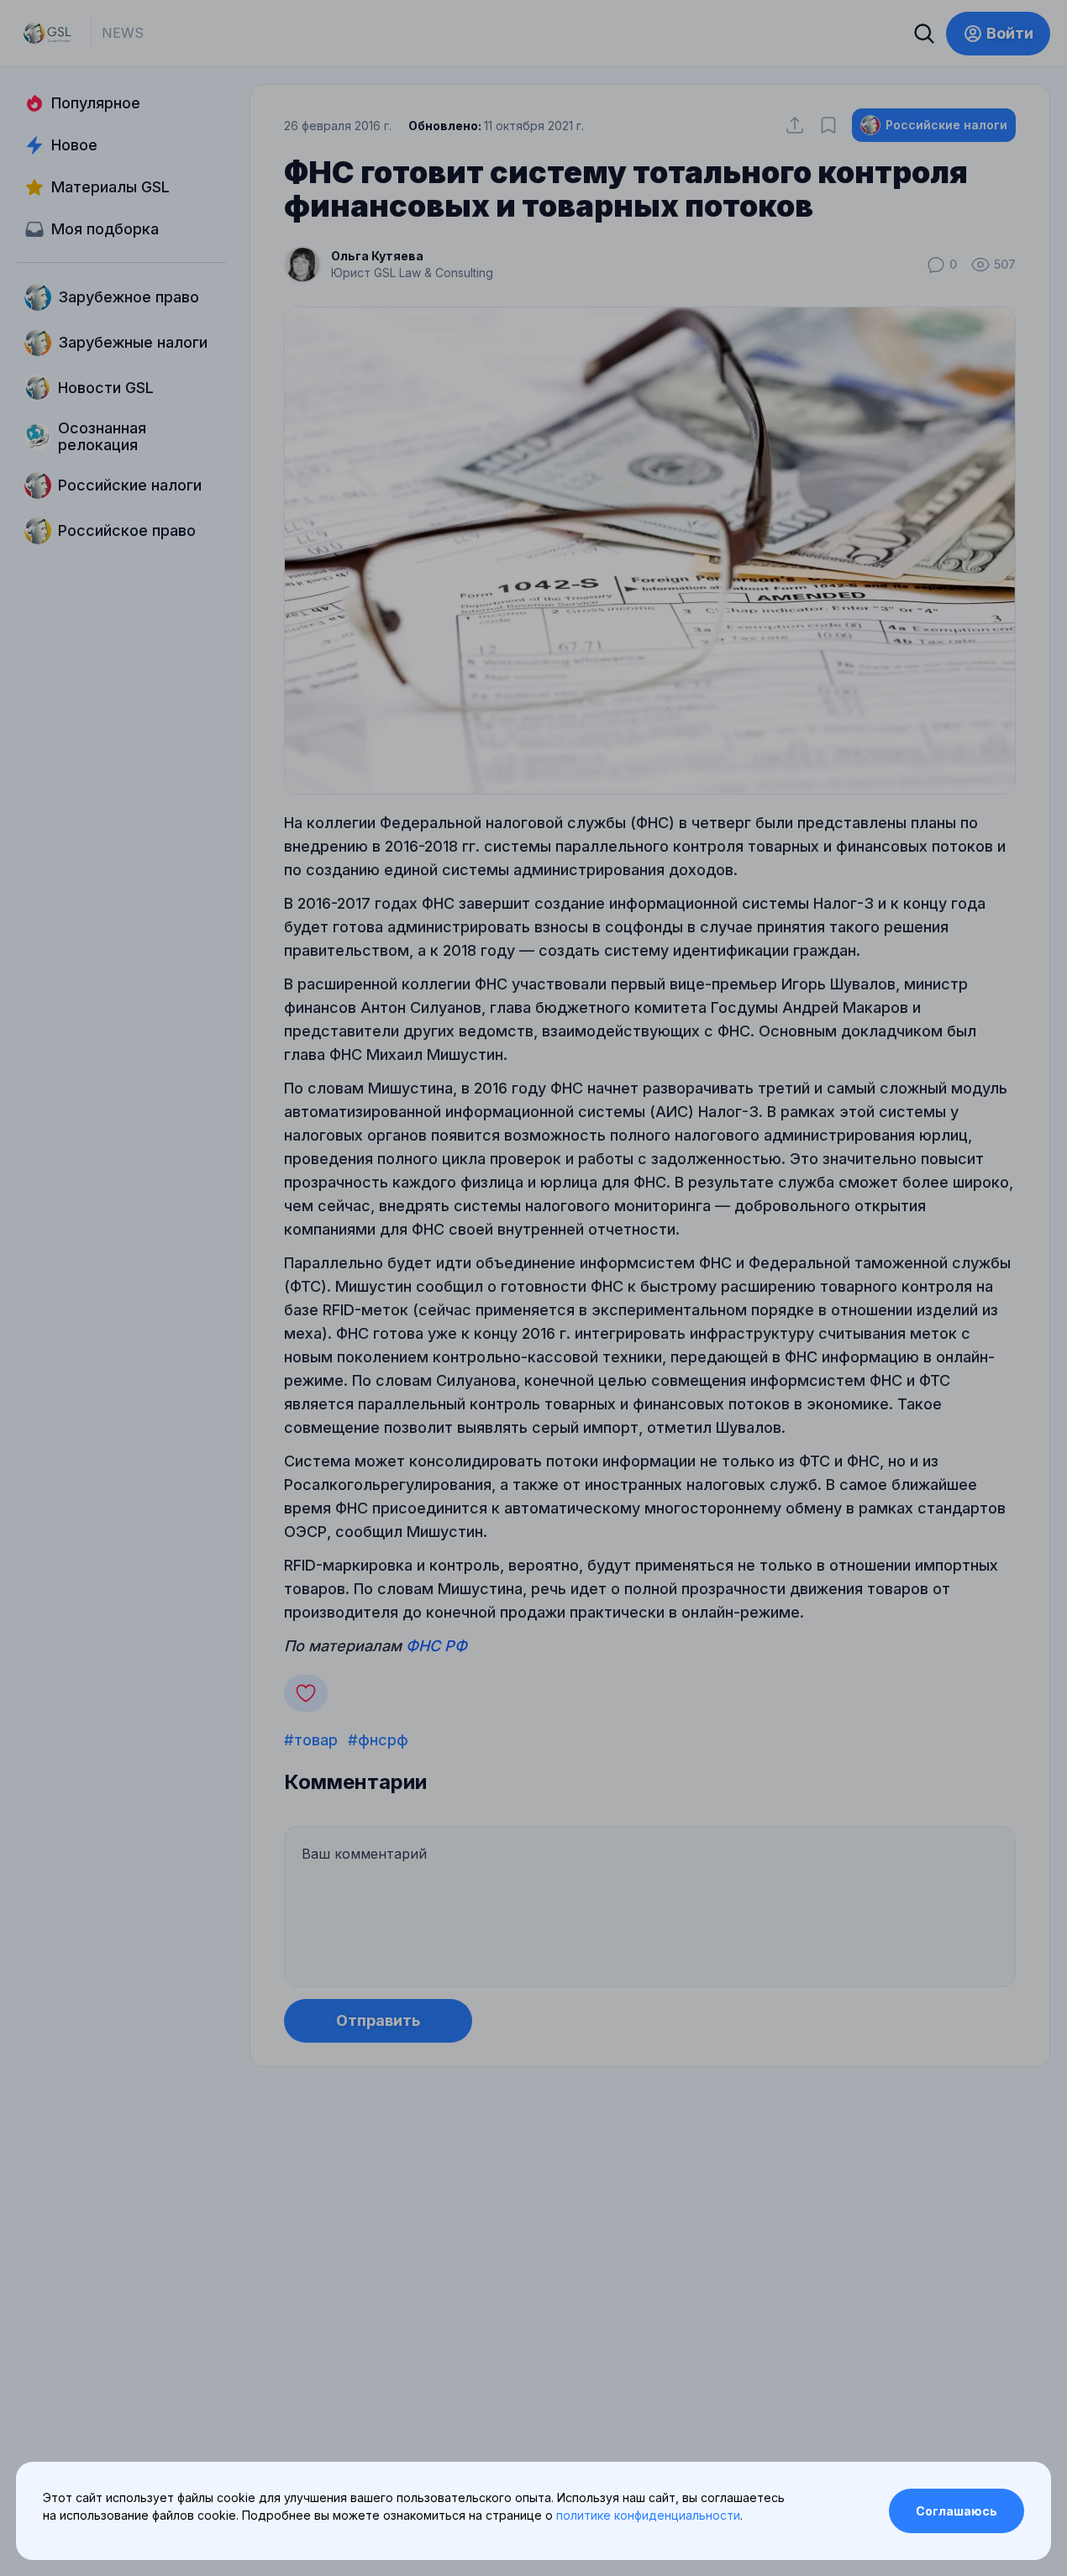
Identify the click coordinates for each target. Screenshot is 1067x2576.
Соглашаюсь (957, 2511)
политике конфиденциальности (648, 2515)
